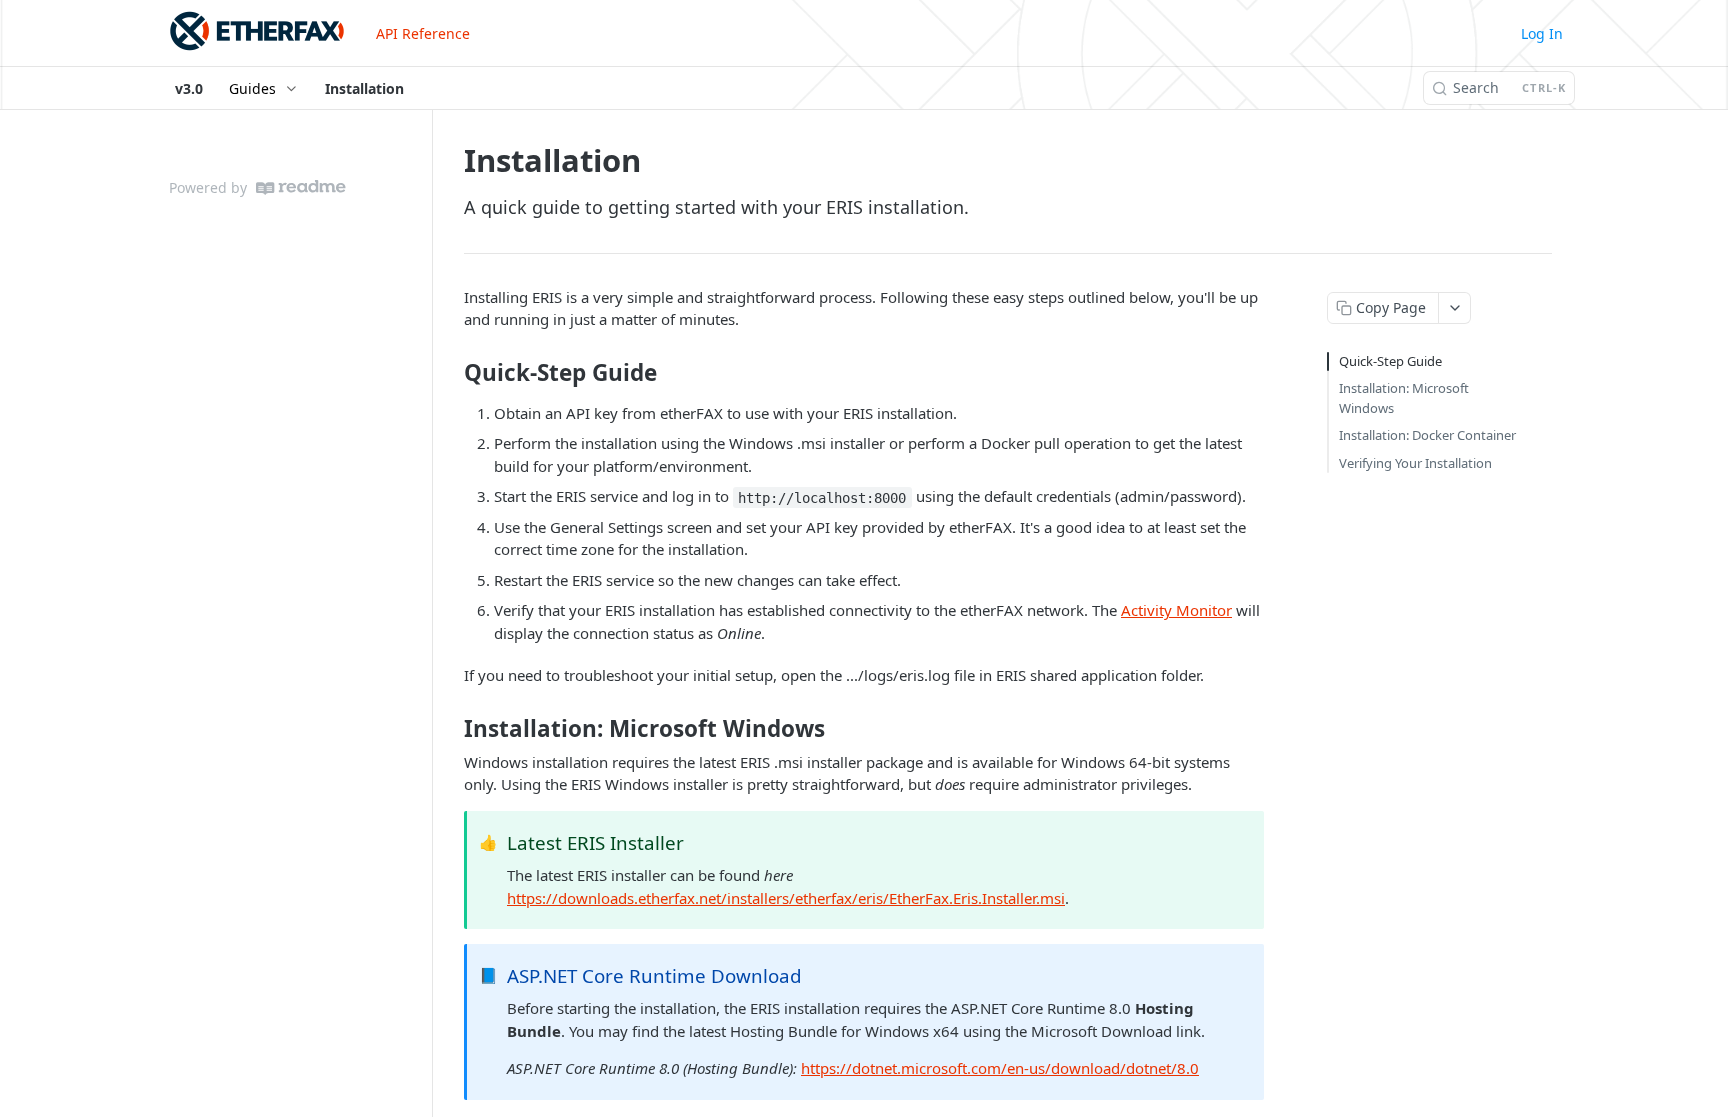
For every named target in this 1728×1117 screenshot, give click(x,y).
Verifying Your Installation (1415, 463)
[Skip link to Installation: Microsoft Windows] (450, 729)
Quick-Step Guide (1390, 361)
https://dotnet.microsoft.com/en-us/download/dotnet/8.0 (1000, 1068)
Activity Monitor (1176, 610)
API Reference (423, 33)
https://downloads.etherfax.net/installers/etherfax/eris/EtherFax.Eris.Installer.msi (786, 898)
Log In (1542, 33)
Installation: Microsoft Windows (1404, 398)
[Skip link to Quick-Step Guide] (450, 373)
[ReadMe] (301, 187)
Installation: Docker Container (1427, 435)
